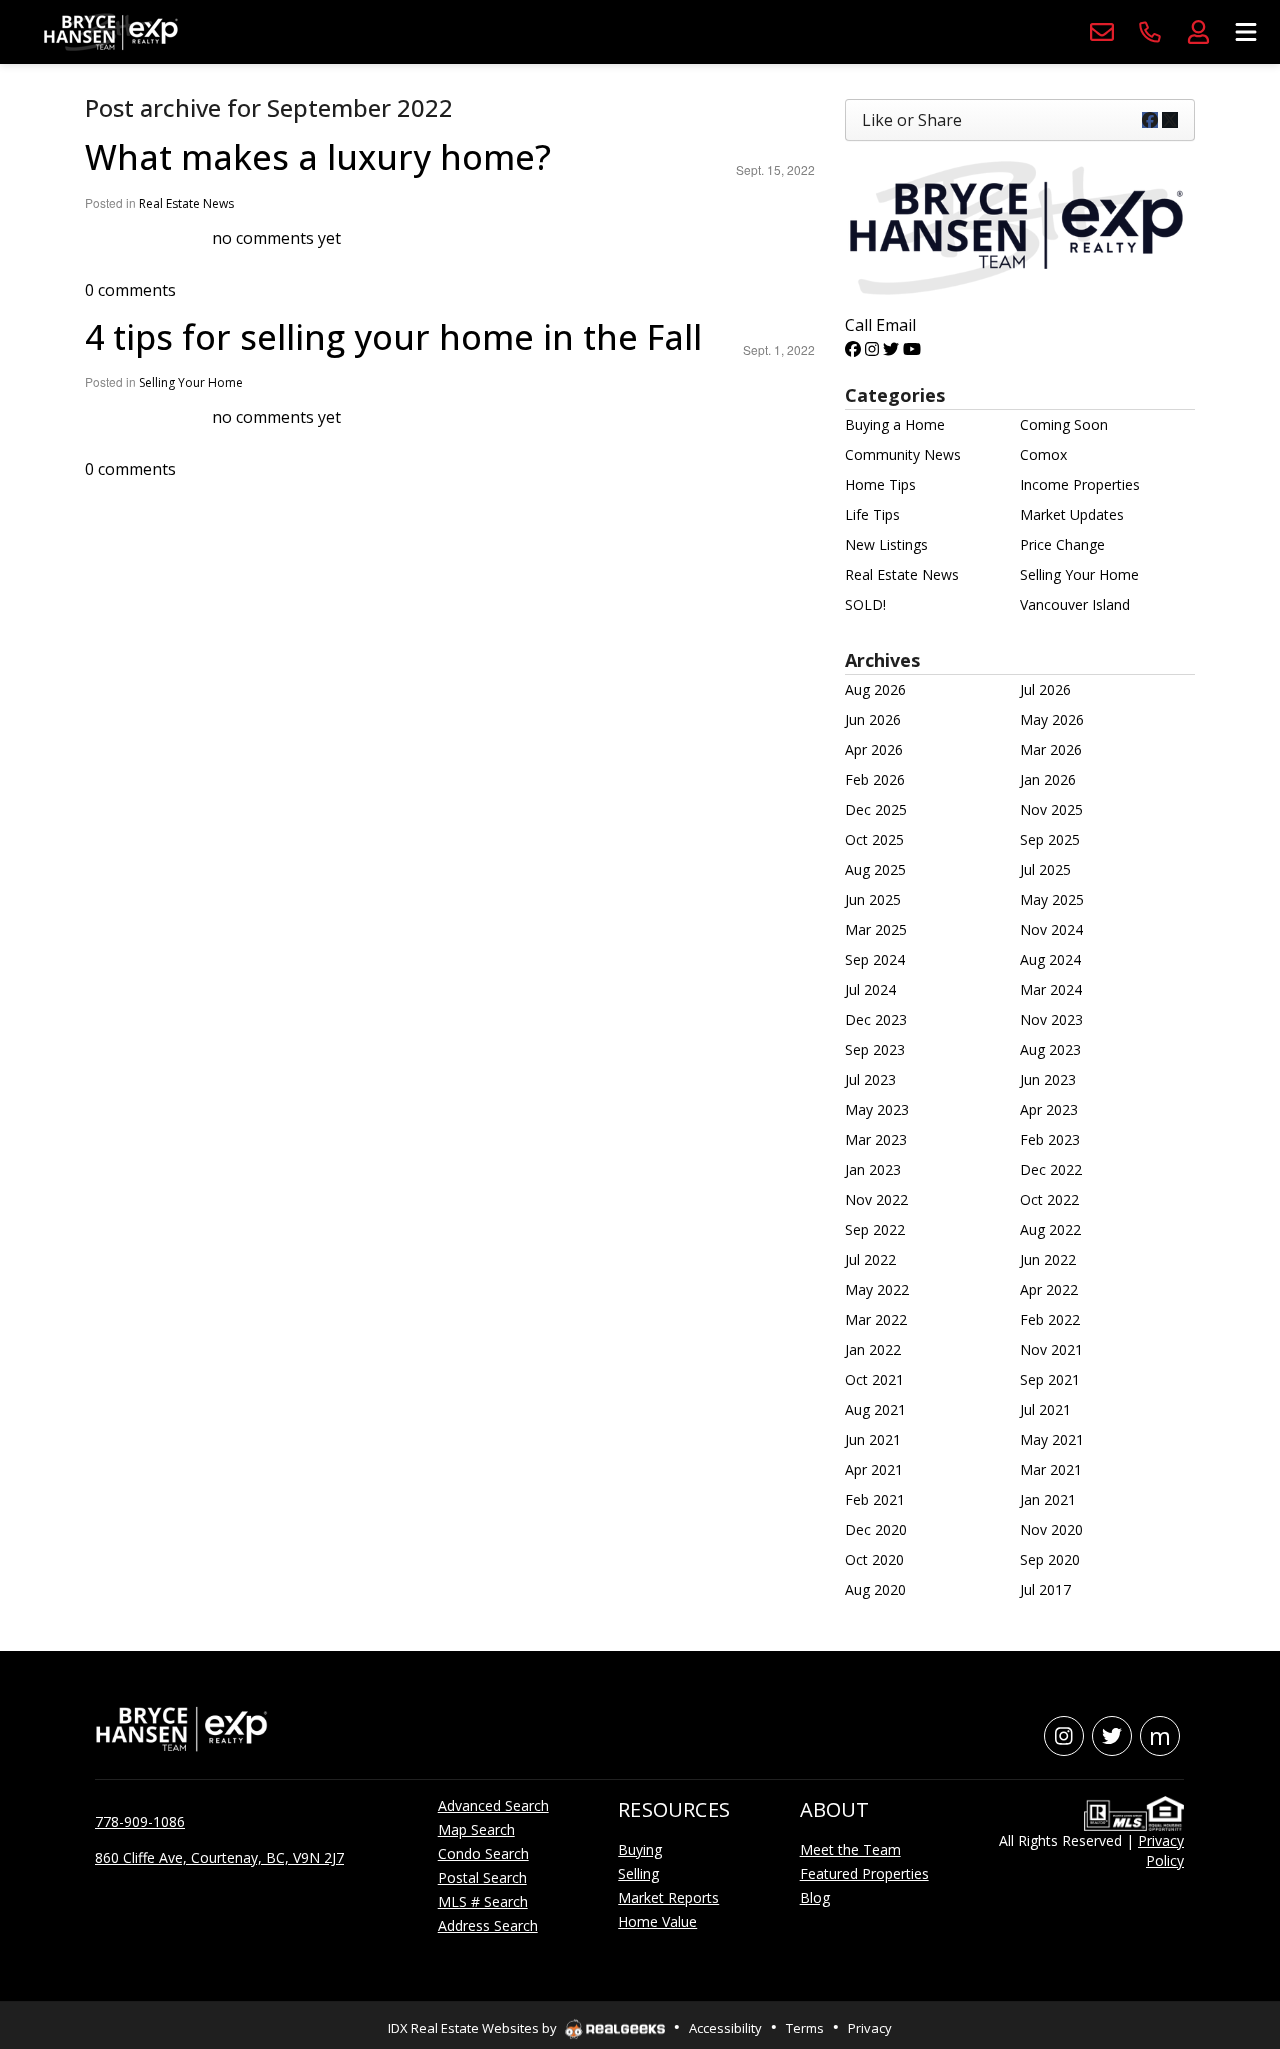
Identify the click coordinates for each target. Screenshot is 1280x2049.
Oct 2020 (874, 1559)
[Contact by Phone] (1150, 32)
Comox (1043, 454)
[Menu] (1246, 32)
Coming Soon (1064, 424)
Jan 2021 (1048, 1499)
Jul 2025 (1045, 869)
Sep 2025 (1050, 839)
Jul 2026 (1045, 689)
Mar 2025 (876, 929)
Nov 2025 (1051, 809)
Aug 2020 (875, 1589)
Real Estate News (186, 203)
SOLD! (865, 604)
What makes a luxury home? (318, 157)
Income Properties (1080, 484)
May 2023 (877, 1109)
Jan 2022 (873, 1349)
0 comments (130, 290)
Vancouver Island (1075, 604)
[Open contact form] (1102, 32)
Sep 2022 (875, 1229)
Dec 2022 (1051, 1169)
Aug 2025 (875, 869)
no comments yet (276, 238)
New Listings (886, 544)
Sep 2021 (1050, 1379)
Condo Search (483, 1853)
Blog (815, 1897)
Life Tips (872, 514)
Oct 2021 (874, 1379)
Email (896, 325)
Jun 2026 (873, 719)
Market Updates (1072, 514)
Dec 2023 (876, 1019)
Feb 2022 (1050, 1319)
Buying (640, 1849)
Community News (903, 454)
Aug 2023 (1050, 1049)
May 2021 (1052, 1439)
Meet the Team (850, 1849)
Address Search (488, 1925)
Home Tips (880, 484)
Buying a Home (895, 424)
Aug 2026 (875, 689)
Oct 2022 (1049, 1199)
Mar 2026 (1051, 749)
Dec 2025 (876, 809)
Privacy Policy (1161, 1850)
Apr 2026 (874, 749)
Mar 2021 (1051, 1469)
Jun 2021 (873, 1439)
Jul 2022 (870, 1259)
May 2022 (877, 1289)
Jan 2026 (1048, 779)
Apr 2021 (874, 1469)
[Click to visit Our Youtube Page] (912, 349)
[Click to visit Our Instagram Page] (872, 349)
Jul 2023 (870, 1079)
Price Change (1062, 544)
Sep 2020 (1050, 1559)
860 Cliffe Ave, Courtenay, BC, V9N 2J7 (219, 1857)
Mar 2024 (1051, 989)
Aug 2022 (1050, 1229)
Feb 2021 (875, 1499)
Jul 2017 (1045, 1589)
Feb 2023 (1050, 1139)
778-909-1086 (140, 1821)
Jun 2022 (1048, 1259)
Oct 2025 (874, 839)
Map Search (476, 1829)
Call (858, 325)
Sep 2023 (875, 1049)
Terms (805, 2028)
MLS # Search (483, 1901)
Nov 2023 (1051, 1019)
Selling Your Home (191, 382)
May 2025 (1052, 899)
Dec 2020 (876, 1529)
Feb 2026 (875, 779)
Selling (638, 1873)
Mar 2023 (876, 1139)
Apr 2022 (1049, 1289)
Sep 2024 (875, 959)
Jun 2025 (873, 899)
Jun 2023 (1048, 1079)
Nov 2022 (876, 1199)
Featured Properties (864, 1873)
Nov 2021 (1051, 1349)
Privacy (870, 2028)
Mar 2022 (876, 1319)
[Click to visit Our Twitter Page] (891, 349)
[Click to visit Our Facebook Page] (853, 349)
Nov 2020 (1051, 1529)
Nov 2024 (1051, 929)
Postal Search (482, 1877)
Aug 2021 (875, 1409)
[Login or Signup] (1198, 32)
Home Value (657, 1921)
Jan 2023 (873, 1169)
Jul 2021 (1045, 1409)
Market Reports (668, 1897)
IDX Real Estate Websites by (474, 2028)
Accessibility (725, 2028)
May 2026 (1052, 719)
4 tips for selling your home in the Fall (393, 337)
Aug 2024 (1050, 959)
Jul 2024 (870, 989)
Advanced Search (493, 1805)
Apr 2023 (1049, 1109)
